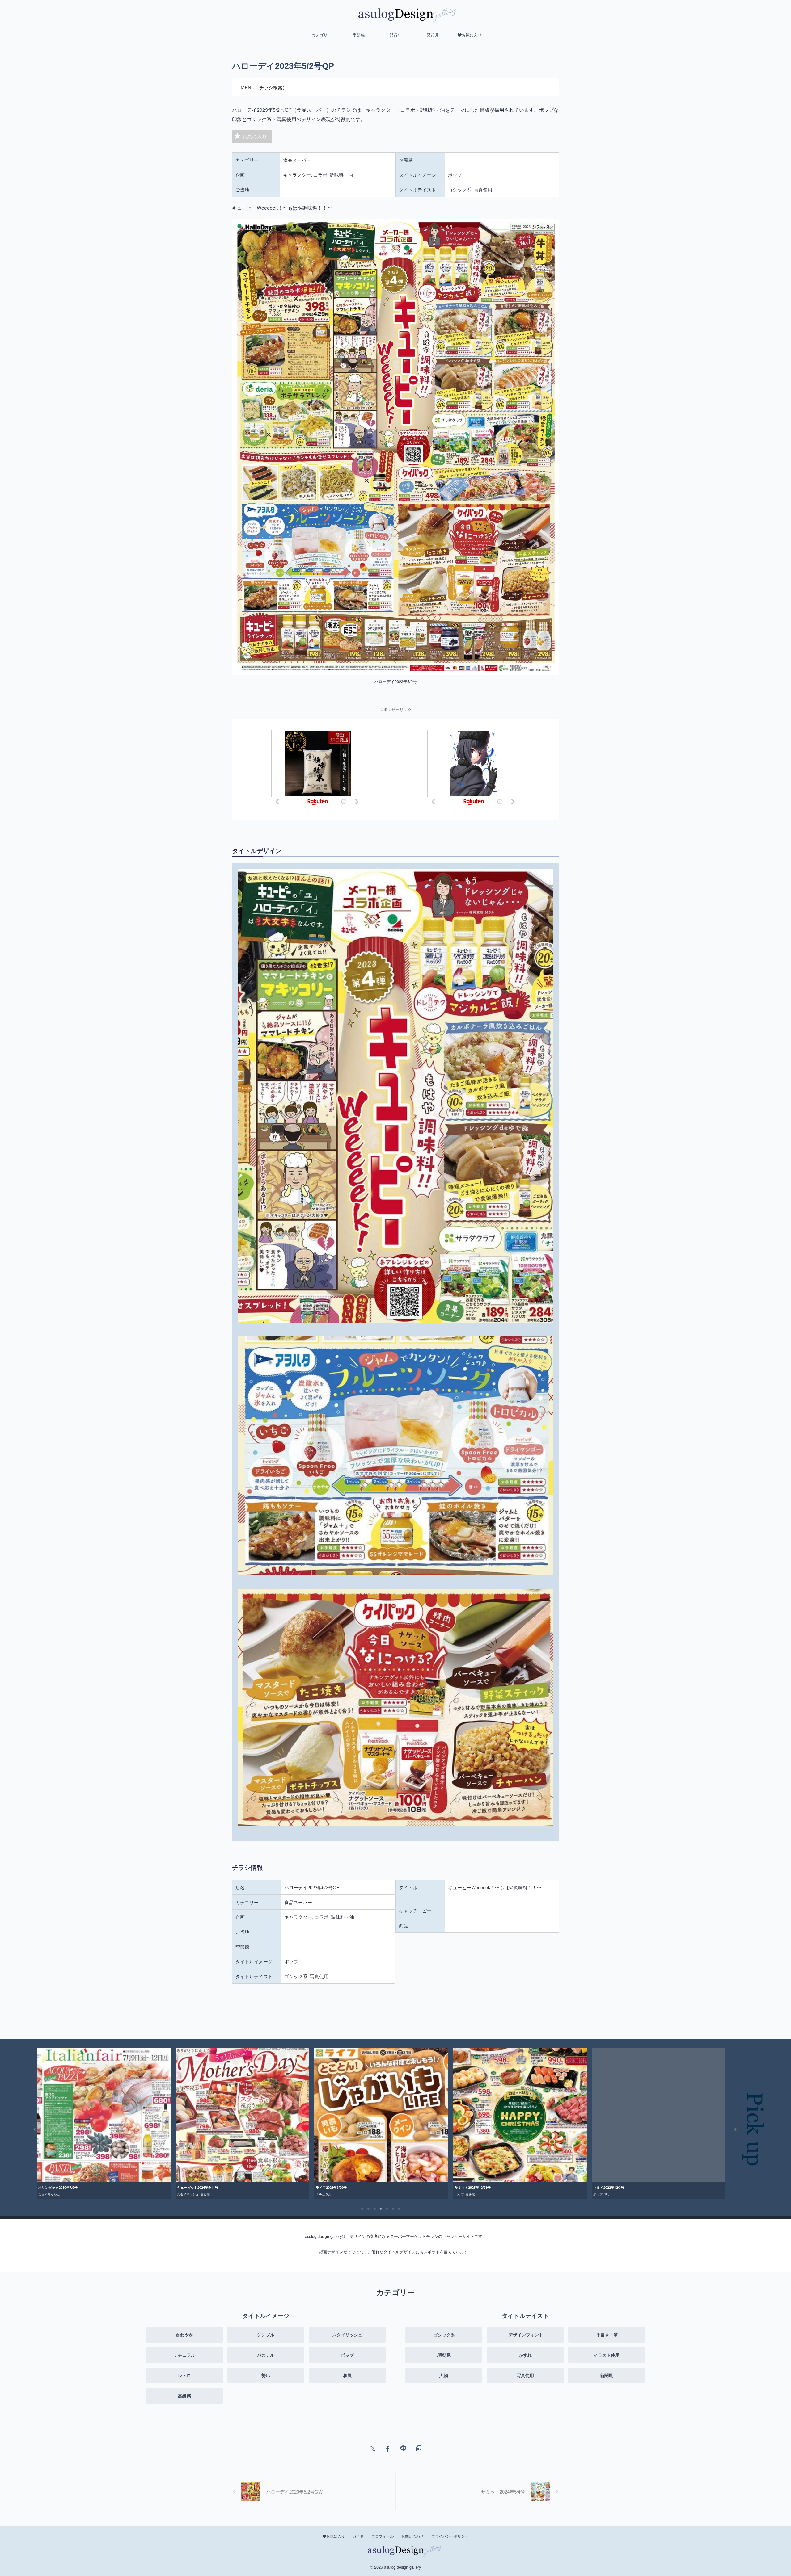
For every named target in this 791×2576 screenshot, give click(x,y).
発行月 (433, 35)
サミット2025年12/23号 (130, 2187)
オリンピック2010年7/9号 (687, 2187)
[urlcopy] (419, 2448)
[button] (30, 2129)
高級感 (128, 2194)
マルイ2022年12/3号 (266, 2187)
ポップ (117, 2194)
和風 (407, 2194)
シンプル (396, 2194)
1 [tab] (362, 2209)
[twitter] (372, 2448)
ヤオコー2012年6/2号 (545, 2187)
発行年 (396, 35)
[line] (403, 2448)
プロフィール (383, 2536)
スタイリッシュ (678, 2194)
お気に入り (255, 136)
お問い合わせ (412, 2536)
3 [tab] (375, 2209)
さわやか (535, 2194)
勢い (265, 2194)
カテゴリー (321, 35)
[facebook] (388, 2448)
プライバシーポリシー (450, 2536)
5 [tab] (387, 2209)
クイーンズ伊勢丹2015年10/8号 (414, 2187)
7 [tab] (400, 2209)
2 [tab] (369, 2209)
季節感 (359, 35)
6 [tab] (393, 2209)
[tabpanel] (178, 2123)
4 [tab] (381, 2209)
